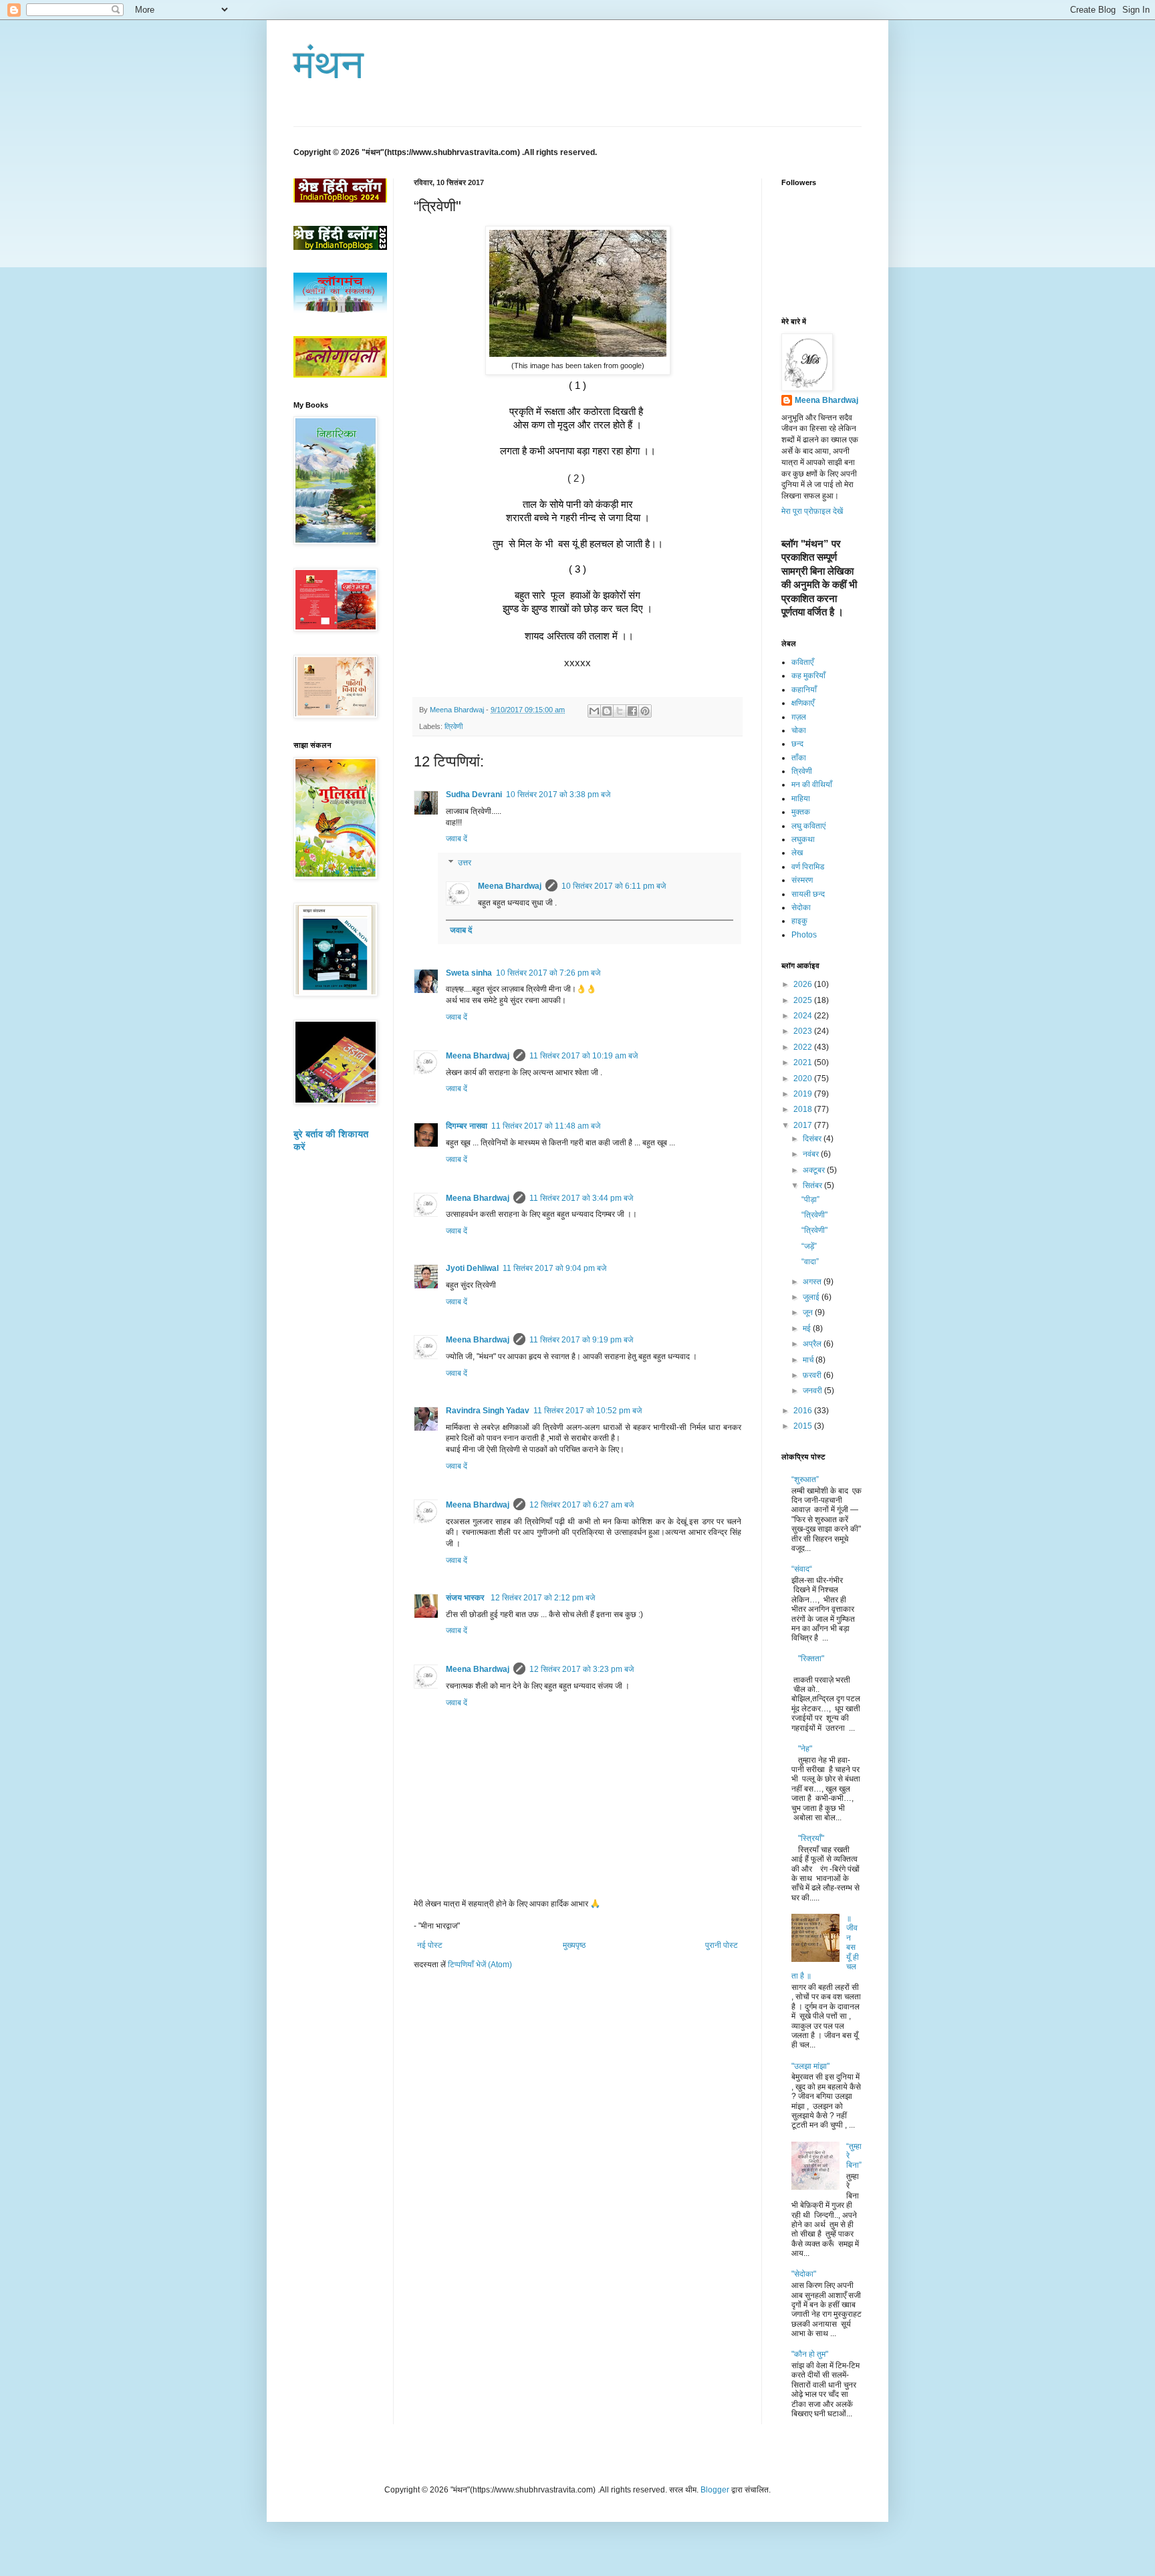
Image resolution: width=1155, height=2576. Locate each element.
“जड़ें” (809, 1246)
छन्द (797, 744)
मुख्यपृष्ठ (574, 1945)
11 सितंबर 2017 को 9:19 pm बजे (581, 1340)
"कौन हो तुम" (810, 2354)
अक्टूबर (815, 1170)
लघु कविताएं (808, 826)
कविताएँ (802, 662)
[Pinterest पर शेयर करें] (645, 711)
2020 (804, 1079)
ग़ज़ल (799, 717)
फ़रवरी (813, 1375)
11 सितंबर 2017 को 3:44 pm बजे (581, 1198)
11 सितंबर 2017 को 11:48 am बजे (546, 1126)
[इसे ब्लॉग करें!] (607, 711)
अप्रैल (813, 1344)
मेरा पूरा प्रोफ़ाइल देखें (812, 511)
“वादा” (810, 1262)
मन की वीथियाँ (812, 784)
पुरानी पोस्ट (722, 1945)
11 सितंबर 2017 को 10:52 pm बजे (588, 1411)
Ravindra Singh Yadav (488, 1411)
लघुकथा (803, 839)
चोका (799, 730)
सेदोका (801, 907)
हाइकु (799, 921)
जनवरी (813, 1391)
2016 (804, 1411)
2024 (804, 1016)
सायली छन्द (808, 894)
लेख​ (797, 853)
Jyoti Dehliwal (472, 1268)
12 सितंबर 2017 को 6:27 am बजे (582, 1505)
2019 (804, 1094)
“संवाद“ (802, 1569)
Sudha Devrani (474, 795)
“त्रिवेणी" (814, 1215)
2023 (804, 1031)
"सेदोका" (804, 2274)
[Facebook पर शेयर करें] (632, 711)
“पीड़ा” (810, 1199)
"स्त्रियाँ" (811, 1838)
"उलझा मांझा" (810, 2066)
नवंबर (812, 1154)
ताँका (799, 758)
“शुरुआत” (805, 1479)
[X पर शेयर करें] (620, 711)
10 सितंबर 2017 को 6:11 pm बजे (614, 886)
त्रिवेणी (454, 726)
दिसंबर (813, 1139)
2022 (804, 1047)
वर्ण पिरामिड (808, 867)
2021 (804, 1062)
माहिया (801, 799)
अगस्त (813, 1282)
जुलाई (812, 1297)
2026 (804, 984)
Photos (804, 935)
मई (808, 1328)
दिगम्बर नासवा (467, 1126)
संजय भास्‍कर (466, 1598)
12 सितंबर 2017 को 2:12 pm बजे (543, 1598)
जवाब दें (457, 839)
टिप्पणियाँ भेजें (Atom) (480, 1965)
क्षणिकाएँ (803, 703)
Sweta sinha (469, 973)
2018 (804, 1109)
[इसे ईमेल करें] (594, 711)
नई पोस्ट (430, 1945)
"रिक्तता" (811, 1659)
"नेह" (805, 1749)
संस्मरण (802, 880)
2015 (804, 1426)
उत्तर (465, 863)
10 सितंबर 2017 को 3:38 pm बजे (558, 795)
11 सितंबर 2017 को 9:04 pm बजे (554, 1268)
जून (809, 1312)
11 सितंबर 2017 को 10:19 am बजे (584, 1056)
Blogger (715, 2490)
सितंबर (813, 1185)
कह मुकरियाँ (808, 676)
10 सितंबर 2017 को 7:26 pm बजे (548, 973)
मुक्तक (801, 812)
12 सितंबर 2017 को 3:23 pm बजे (582, 1669)
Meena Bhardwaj (510, 886)
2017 (804, 1125)
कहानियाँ (804, 690)
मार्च (809, 1360)
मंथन (329, 64)
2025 (804, 1000)
